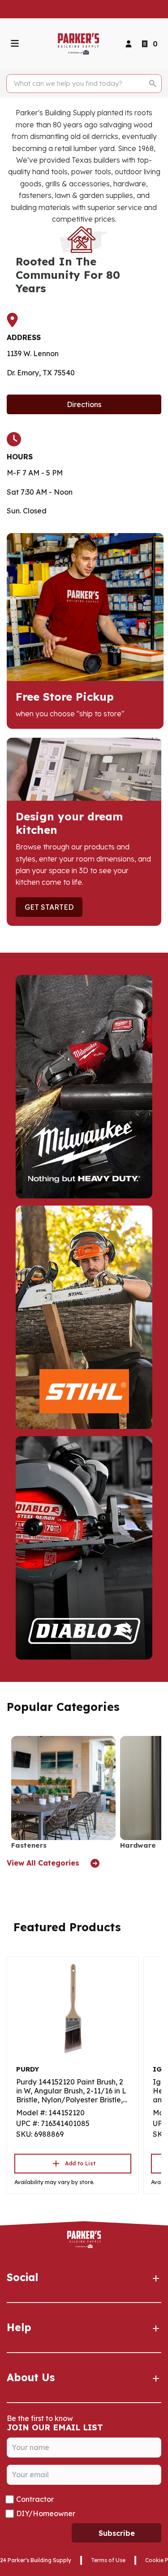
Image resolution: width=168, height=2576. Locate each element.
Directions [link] (84, 404)
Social (22, 2277)
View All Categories (44, 1863)
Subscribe (117, 2533)
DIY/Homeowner (46, 2513)
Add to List (80, 2163)
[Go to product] (73, 2009)
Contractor (35, 2499)
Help (19, 2327)
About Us (31, 2377)
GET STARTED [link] (49, 907)
